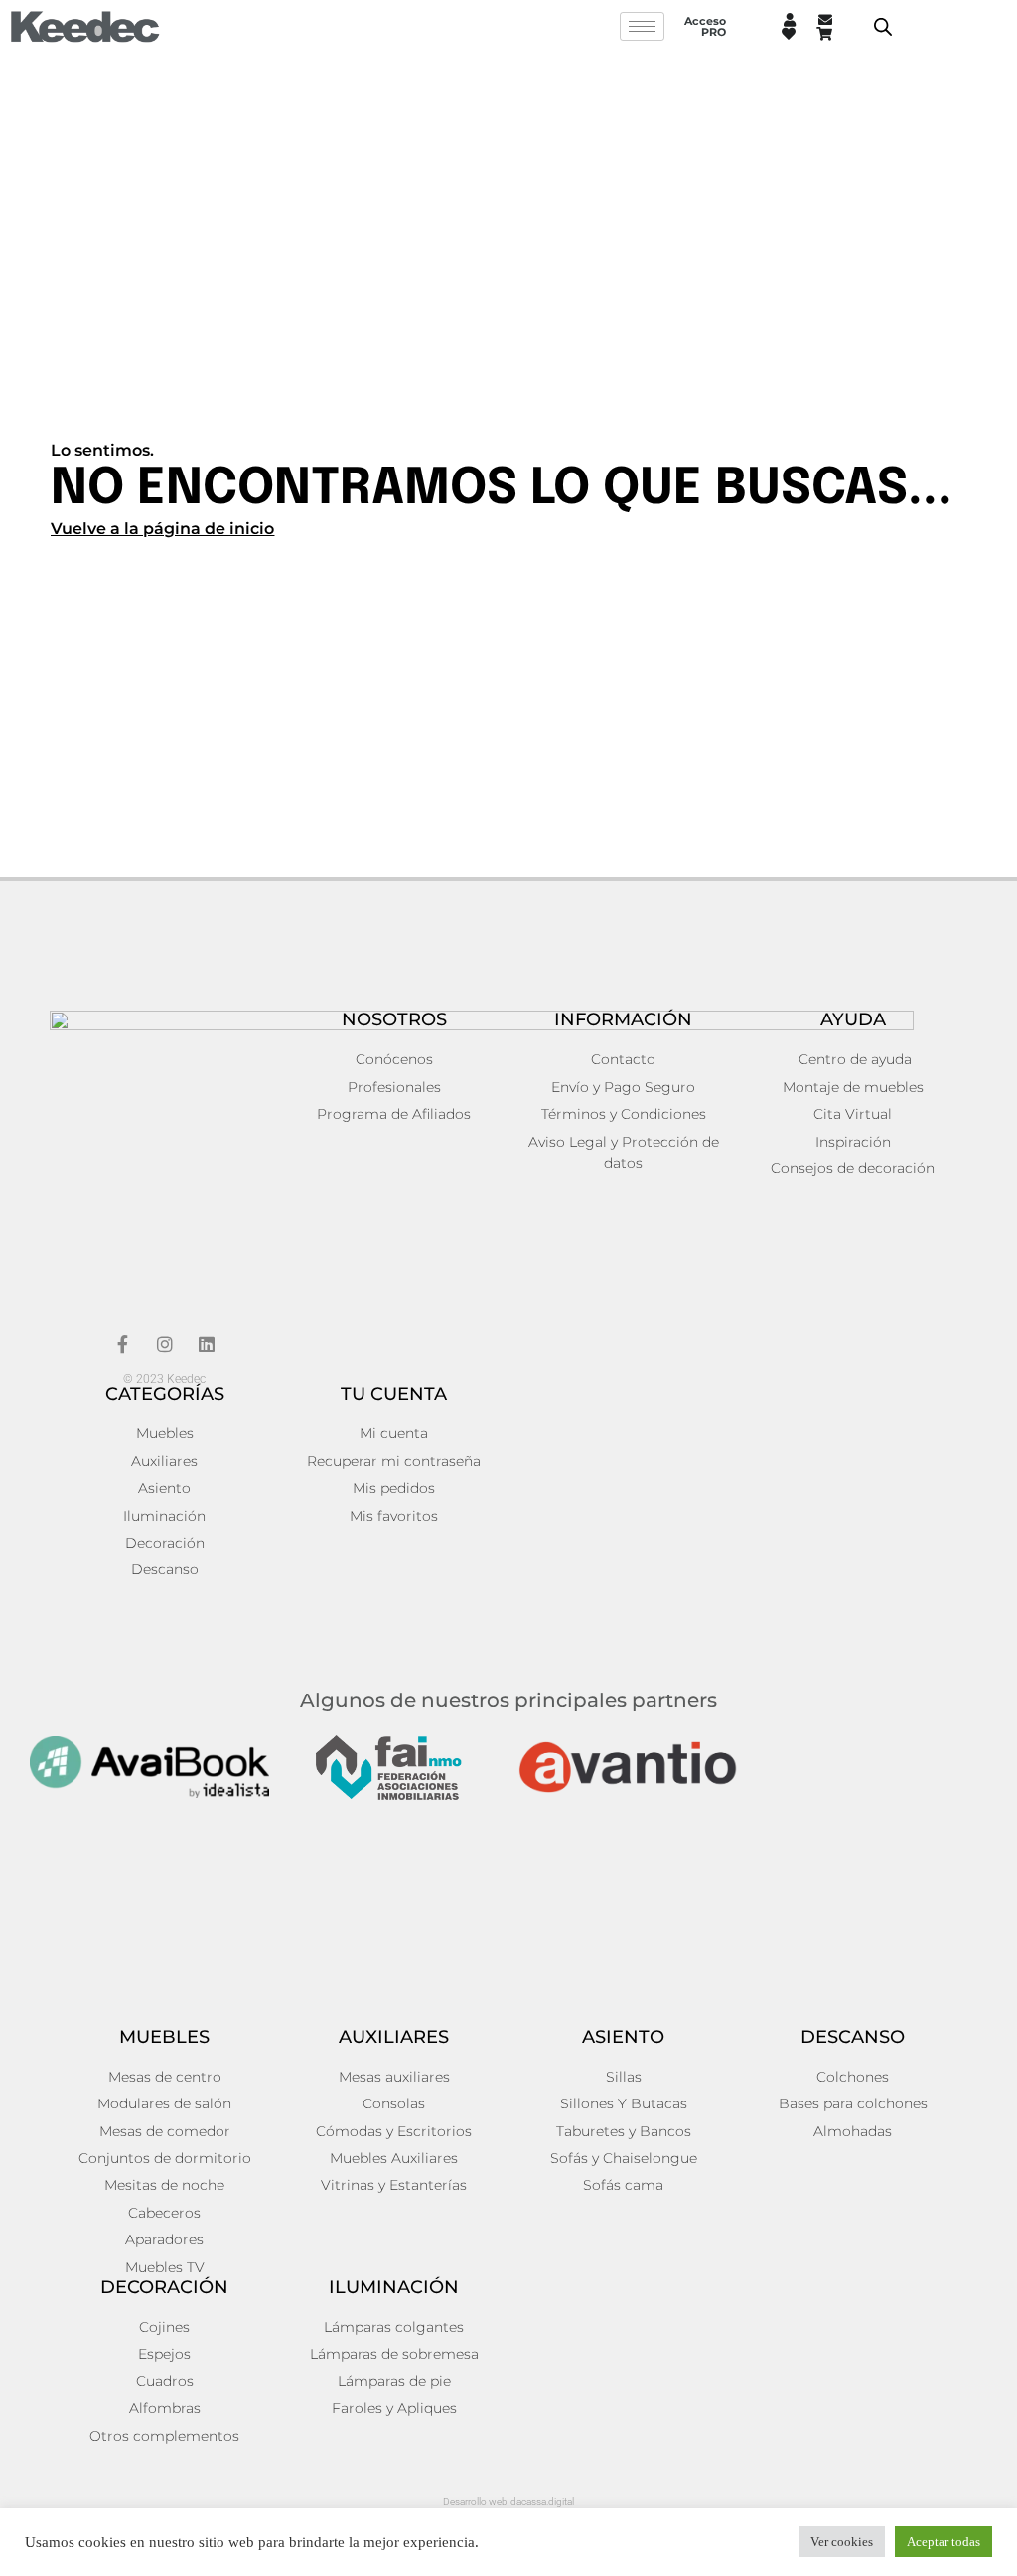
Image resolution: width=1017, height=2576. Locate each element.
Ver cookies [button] (842, 2542)
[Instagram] (165, 1344)
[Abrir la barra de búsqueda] (883, 27)
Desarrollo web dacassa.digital (508, 2501)
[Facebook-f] (123, 1344)
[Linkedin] (207, 1344)
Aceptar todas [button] (944, 2542)
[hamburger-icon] (642, 26)
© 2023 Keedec (164, 1379)
